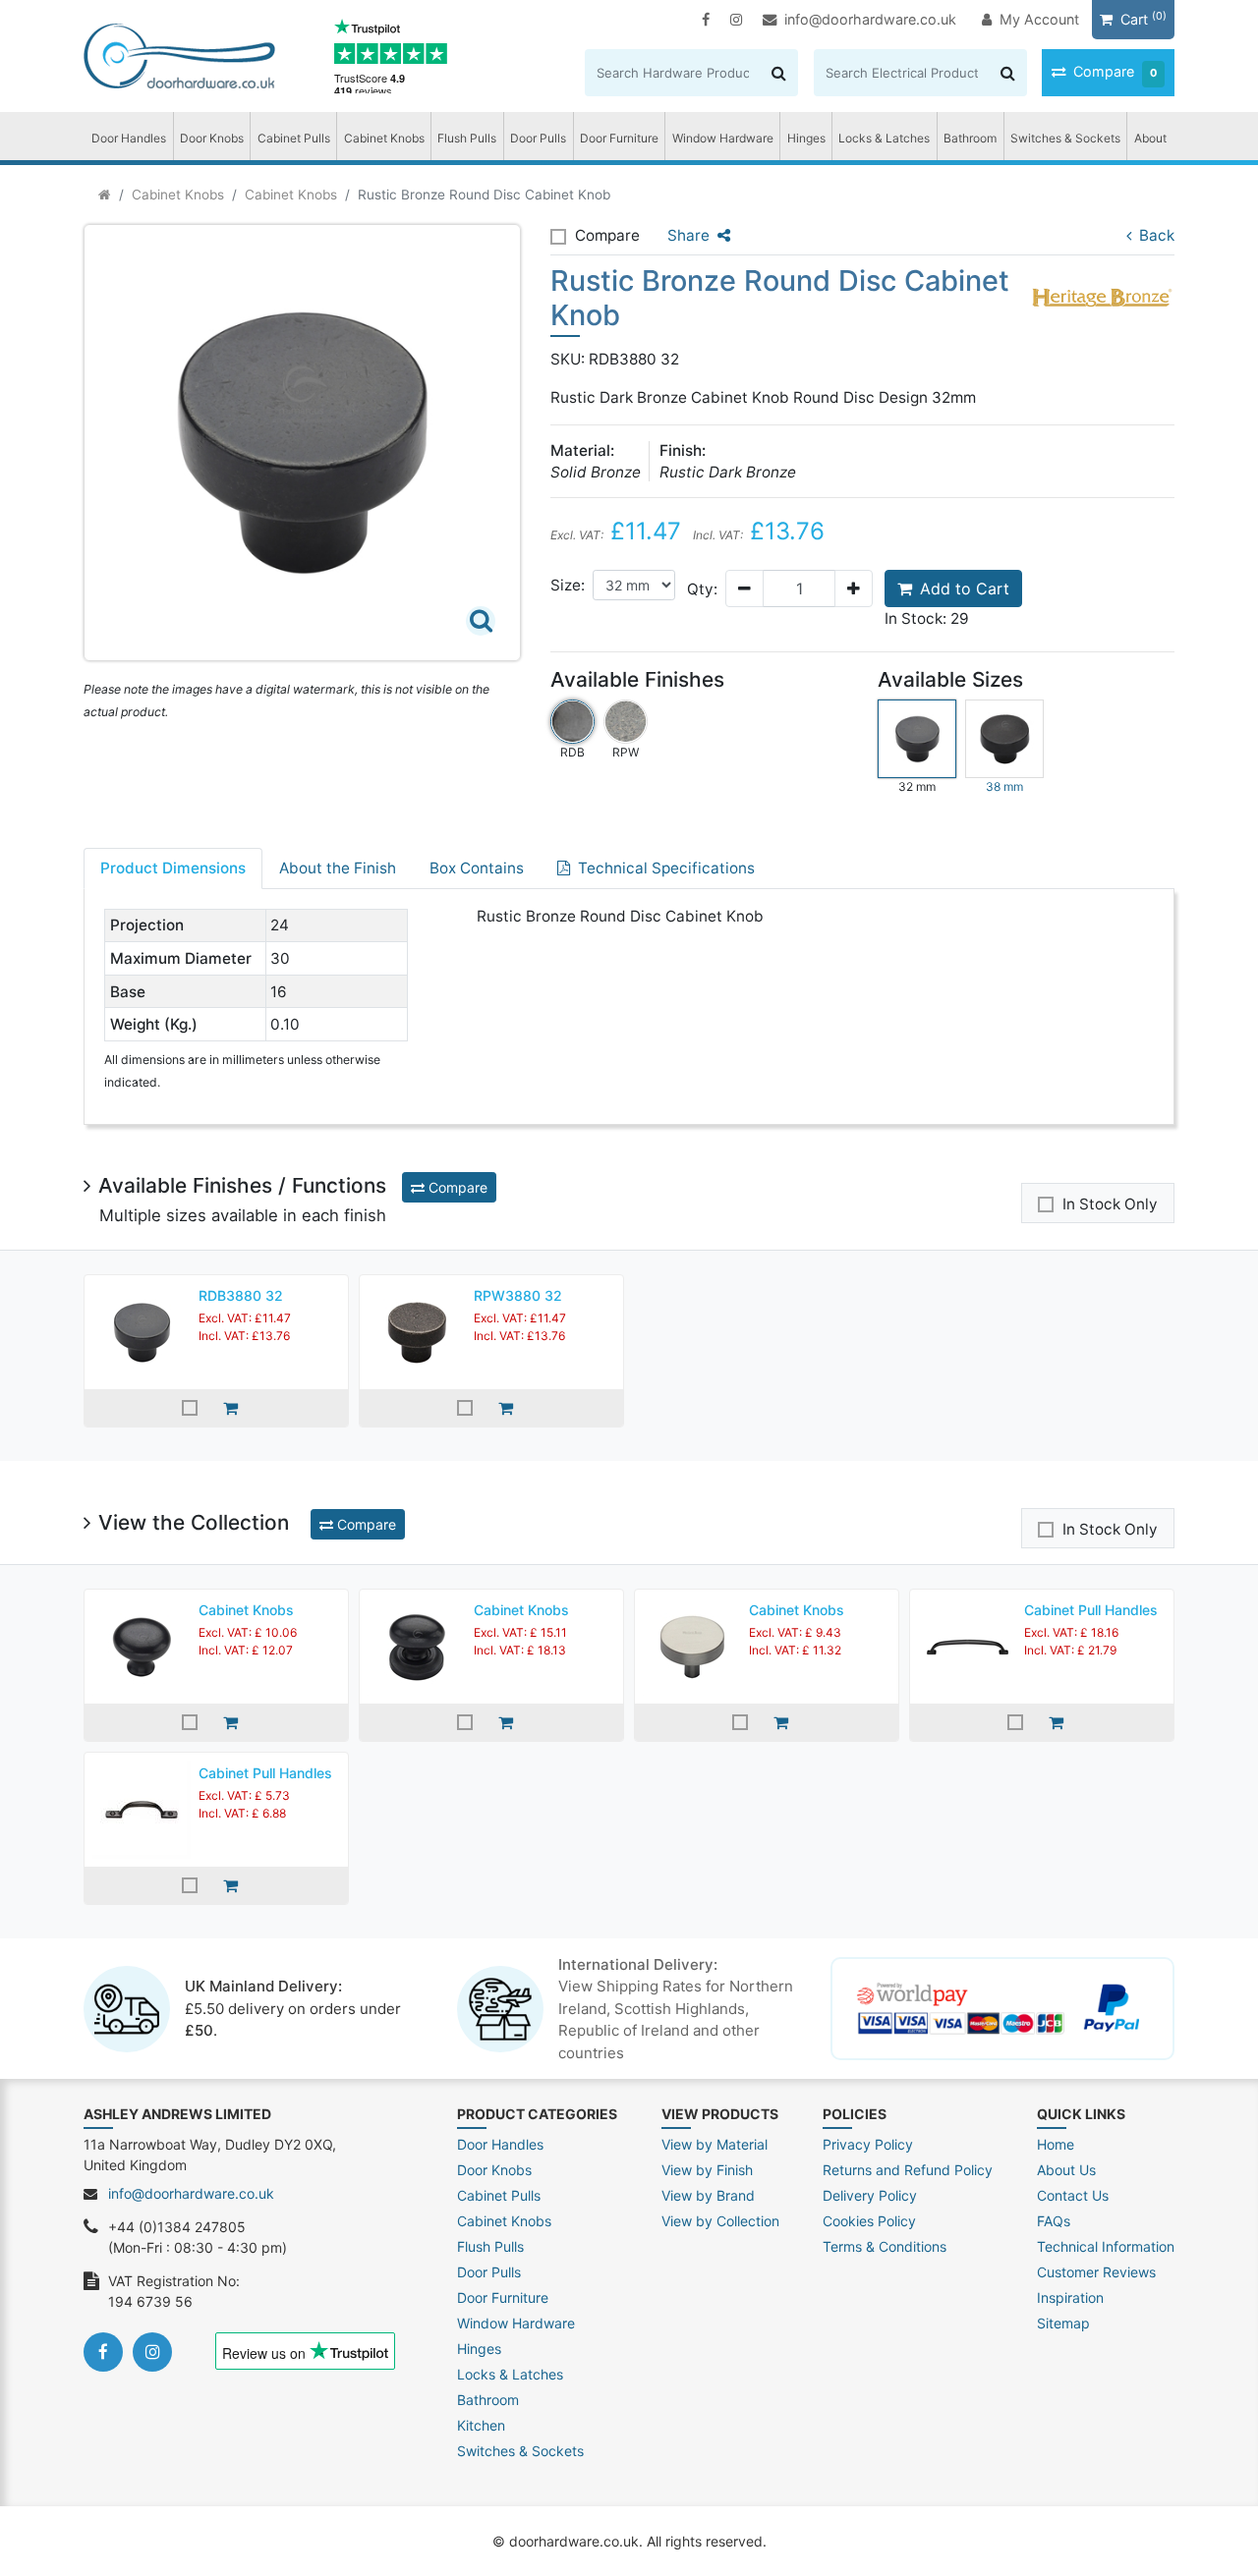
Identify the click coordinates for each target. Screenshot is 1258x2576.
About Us (1066, 2170)
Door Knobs (212, 138)
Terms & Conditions (885, 2246)
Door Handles (129, 138)
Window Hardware (723, 138)
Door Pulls (538, 138)
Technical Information (1106, 2246)
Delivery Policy (870, 2195)
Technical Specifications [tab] (666, 868)
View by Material (715, 2144)
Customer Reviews (1096, 2272)
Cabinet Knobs (384, 138)
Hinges (806, 138)
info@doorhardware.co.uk (870, 19)
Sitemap (1063, 2323)
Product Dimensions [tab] (173, 868)
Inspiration (1070, 2297)
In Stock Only (1110, 1204)
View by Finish (707, 2170)
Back (1157, 235)
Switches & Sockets (1065, 138)
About (1150, 138)
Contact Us (1073, 2195)
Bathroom (970, 138)
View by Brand (708, 2195)
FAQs (1054, 2221)
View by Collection (720, 2221)
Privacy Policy (868, 2144)
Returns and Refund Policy (908, 2170)
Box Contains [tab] (477, 868)
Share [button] (688, 235)
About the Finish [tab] (338, 868)
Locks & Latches (884, 138)
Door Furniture (619, 138)
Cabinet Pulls (294, 138)
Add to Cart (965, 588)
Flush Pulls (467, 138)
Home (1056, 2144)
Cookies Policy (869, 2221)
